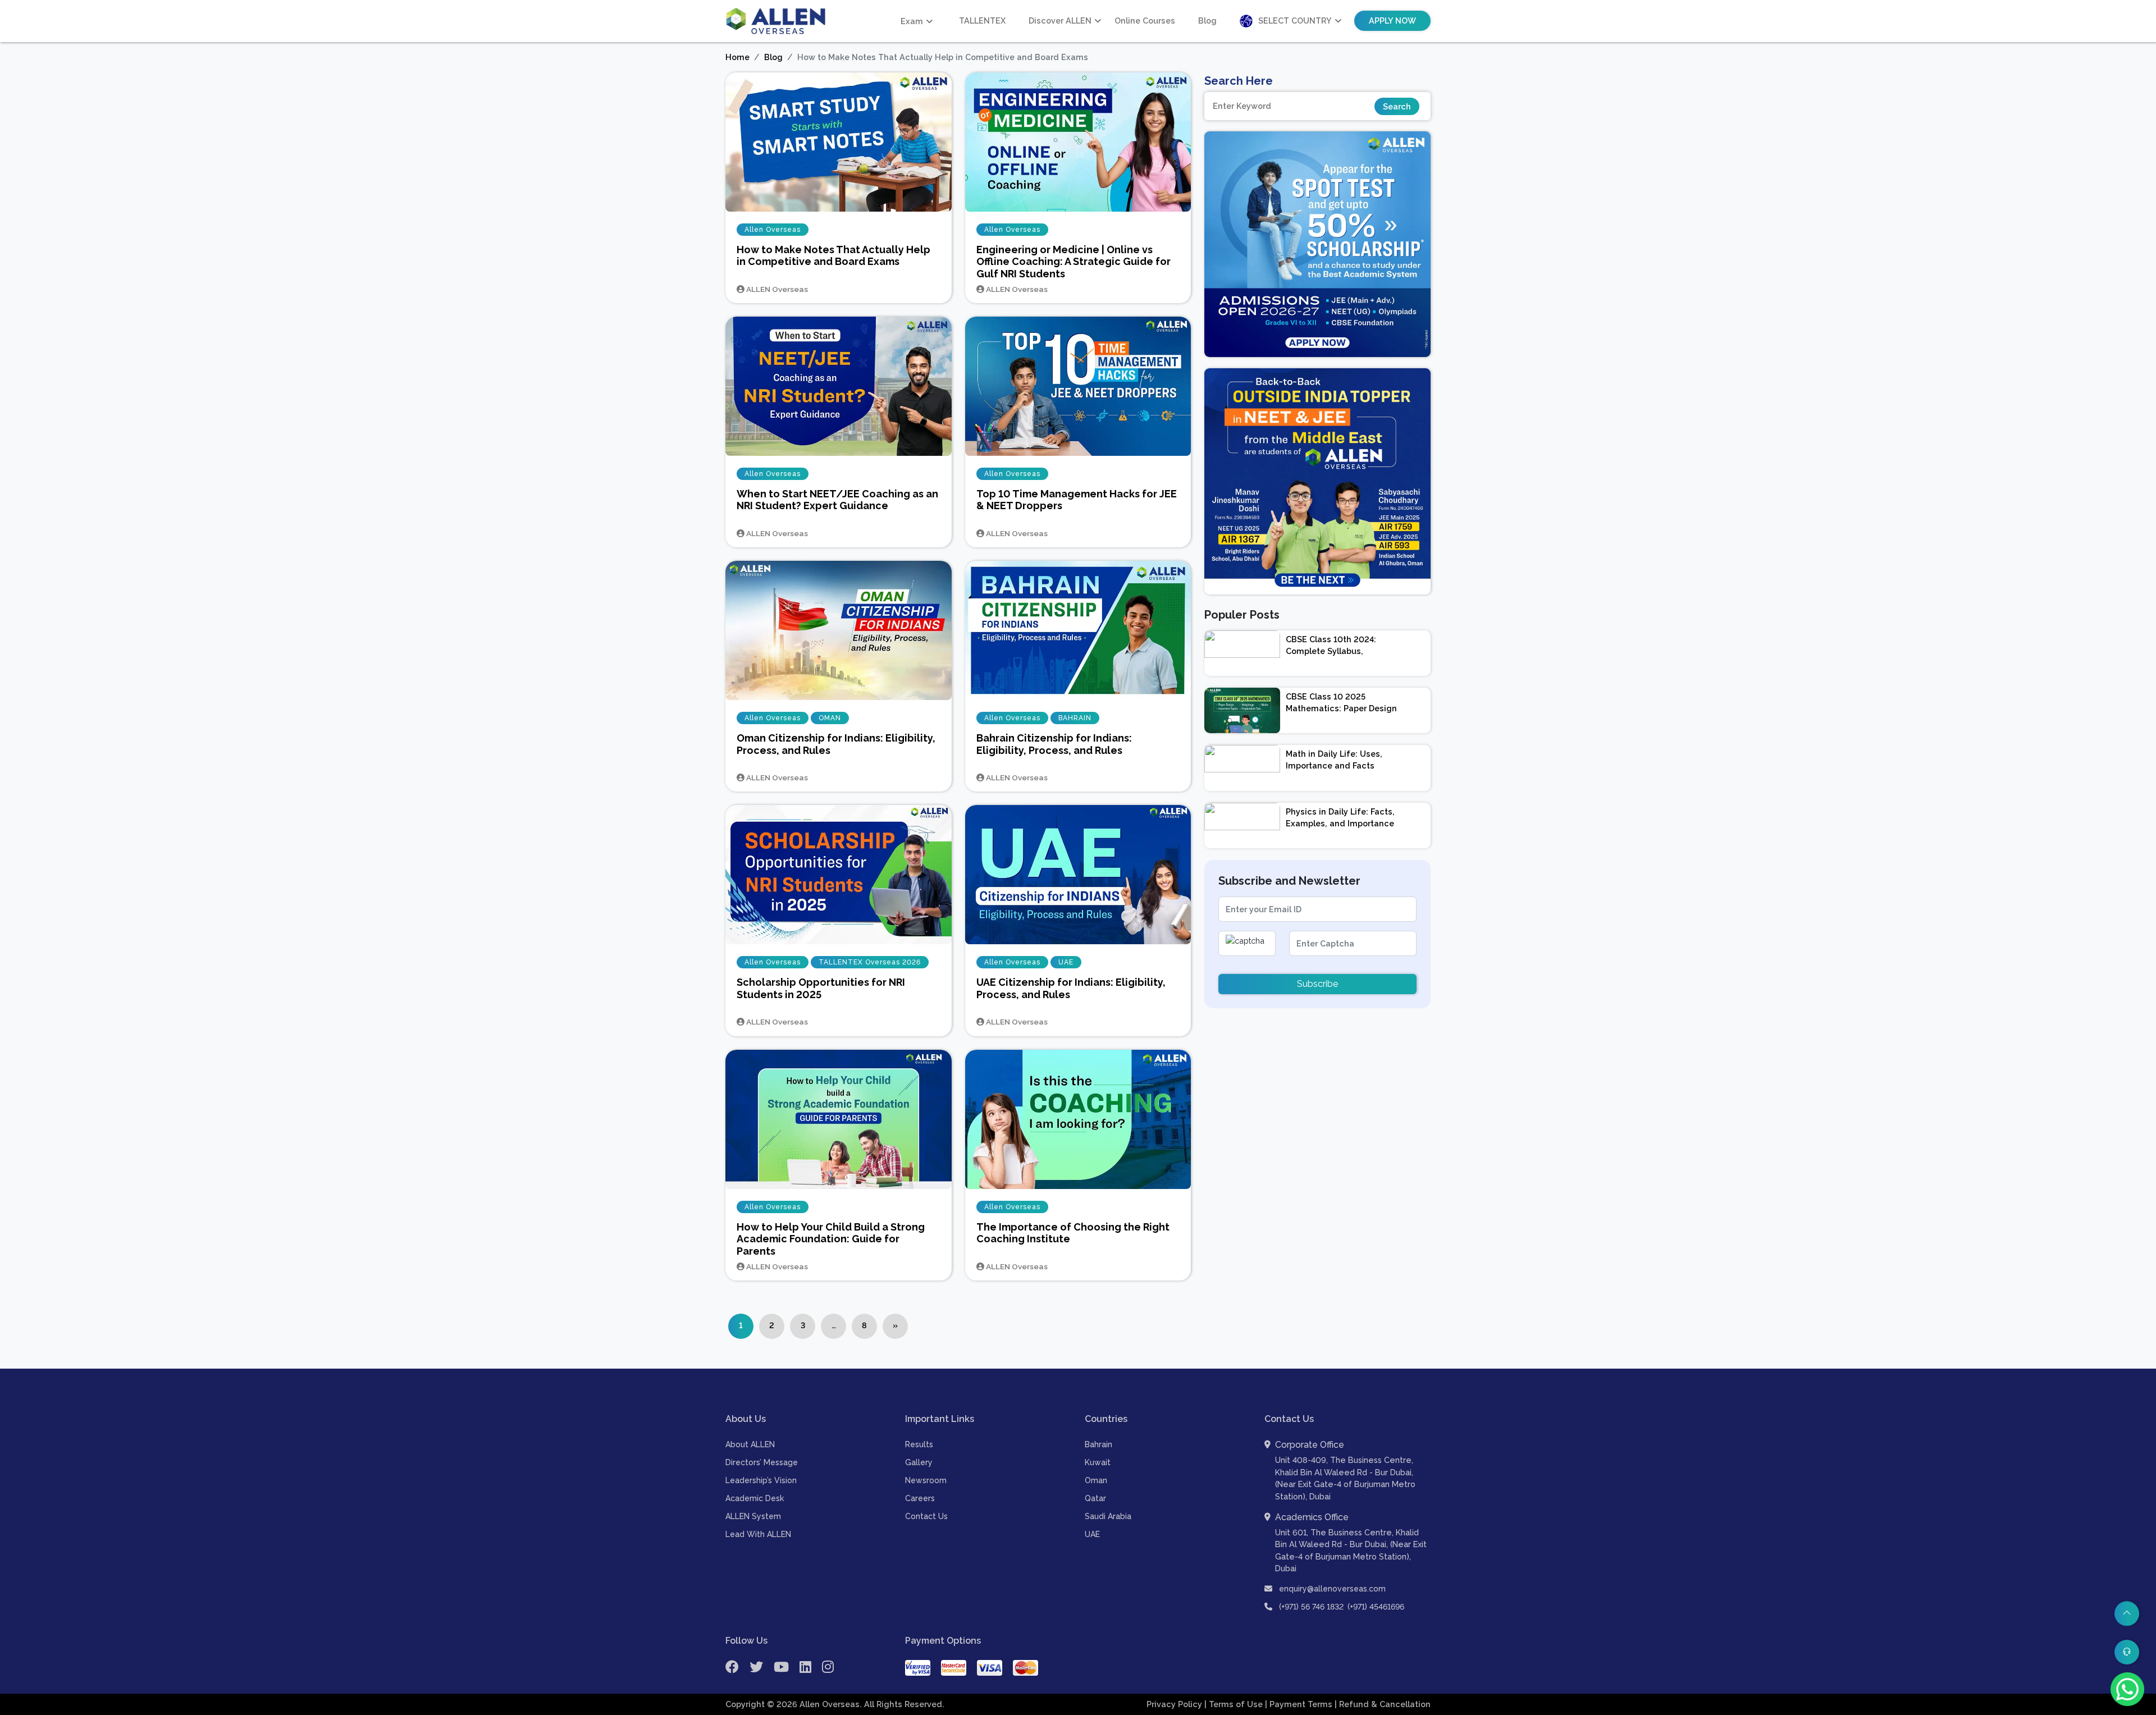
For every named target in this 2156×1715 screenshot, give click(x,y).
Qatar (1095, 1498)
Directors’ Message (762, 1462)
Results (919, 1444)
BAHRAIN (1075, 718)
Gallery (919, 1462)
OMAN (830, 718)
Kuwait (1098, 1462)
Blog (1207, 20)
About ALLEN (750, 1444)
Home (737, 57)
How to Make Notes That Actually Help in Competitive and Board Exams (833, 256)
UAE (1066, 962)
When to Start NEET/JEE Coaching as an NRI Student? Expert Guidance (837, 500)
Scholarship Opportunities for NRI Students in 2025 (821, 988)
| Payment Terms (1300, 1704)
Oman (1096, 1480)
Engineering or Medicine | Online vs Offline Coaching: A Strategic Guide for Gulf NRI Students (1074, 262)
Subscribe (1317, 984)
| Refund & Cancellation (1383, 1704)
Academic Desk (755, 1498)
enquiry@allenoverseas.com (1331, 1589)
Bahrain (1098, 1444)
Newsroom (926, 1480)
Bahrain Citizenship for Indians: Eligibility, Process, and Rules (1054, 744)
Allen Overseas (773, 230)
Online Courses (1145, 20)
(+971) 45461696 (1376, 1607)
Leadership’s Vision (761, 1480)
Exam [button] (912, 21)
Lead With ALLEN (758, 1534)
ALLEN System (753, 1516)
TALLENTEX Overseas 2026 (870, 962)
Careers (920, 1498)
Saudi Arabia (1108, 1516)
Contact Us (926, 1516)
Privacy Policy (1175, 1704)
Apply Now (1392, 20)
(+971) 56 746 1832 (1311, 1607)
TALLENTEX (982, 20)
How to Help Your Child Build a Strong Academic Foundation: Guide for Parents (831, 1239)
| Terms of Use (1235, 1704)
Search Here (1239, 81)
